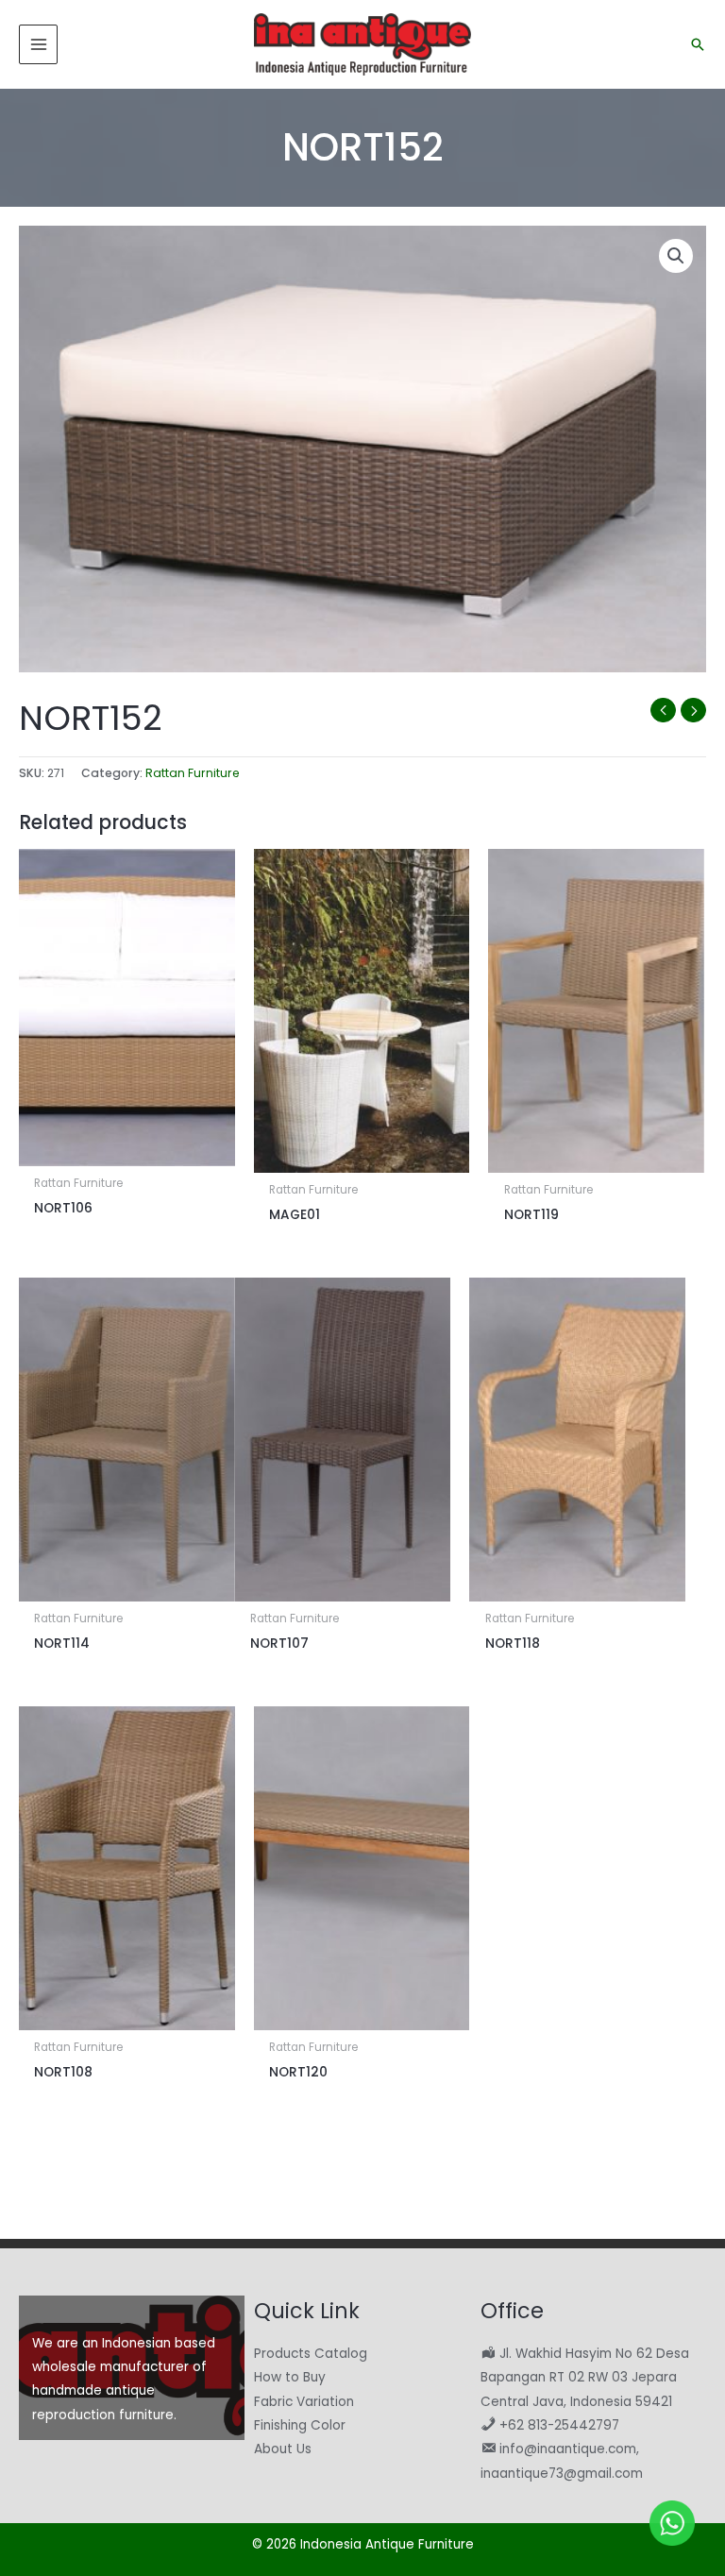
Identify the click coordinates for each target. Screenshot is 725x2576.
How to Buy (290, 2377)
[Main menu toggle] (38, 44)
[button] (698, 44)
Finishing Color (300, 2425)
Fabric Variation (304, 2402)
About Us (283, 2449)
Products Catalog (311, 2354)
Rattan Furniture (193, 773)
